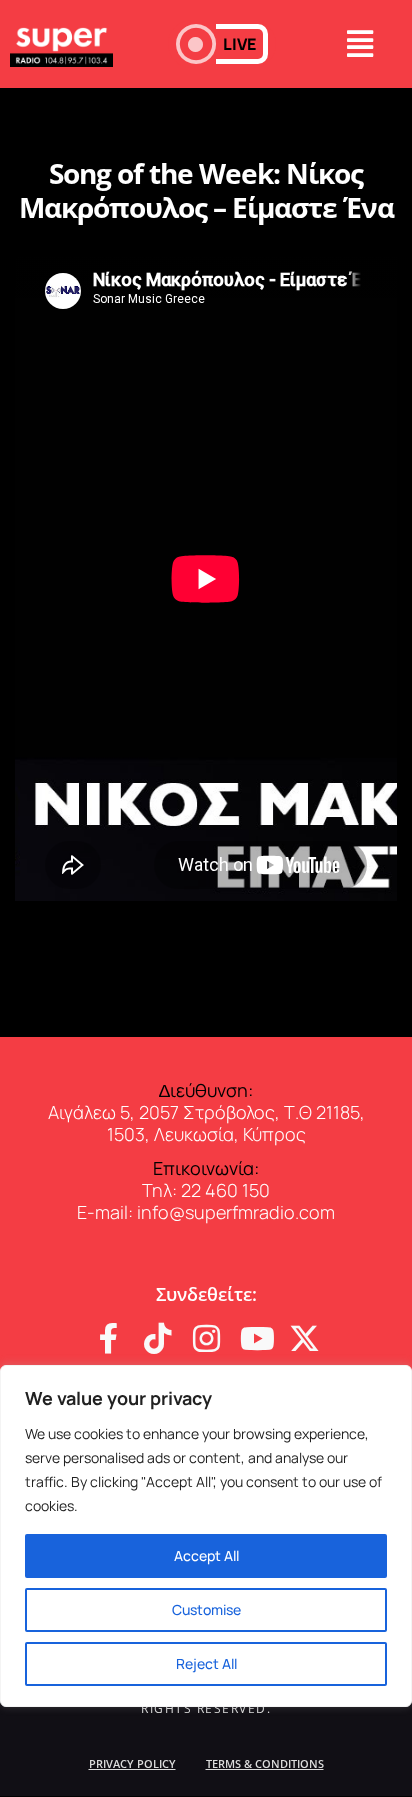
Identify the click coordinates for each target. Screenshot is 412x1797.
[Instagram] (206, 1338)
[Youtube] (255, 1338)
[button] (222, 44)
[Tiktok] (157, 1338)
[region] (206, 1536)
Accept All (206, 1555)
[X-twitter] (304, 1338)
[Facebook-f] (108, 1338)
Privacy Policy (132, 1763)
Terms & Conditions (265, 1763)
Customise (206, 1609)
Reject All (206, 1663)
